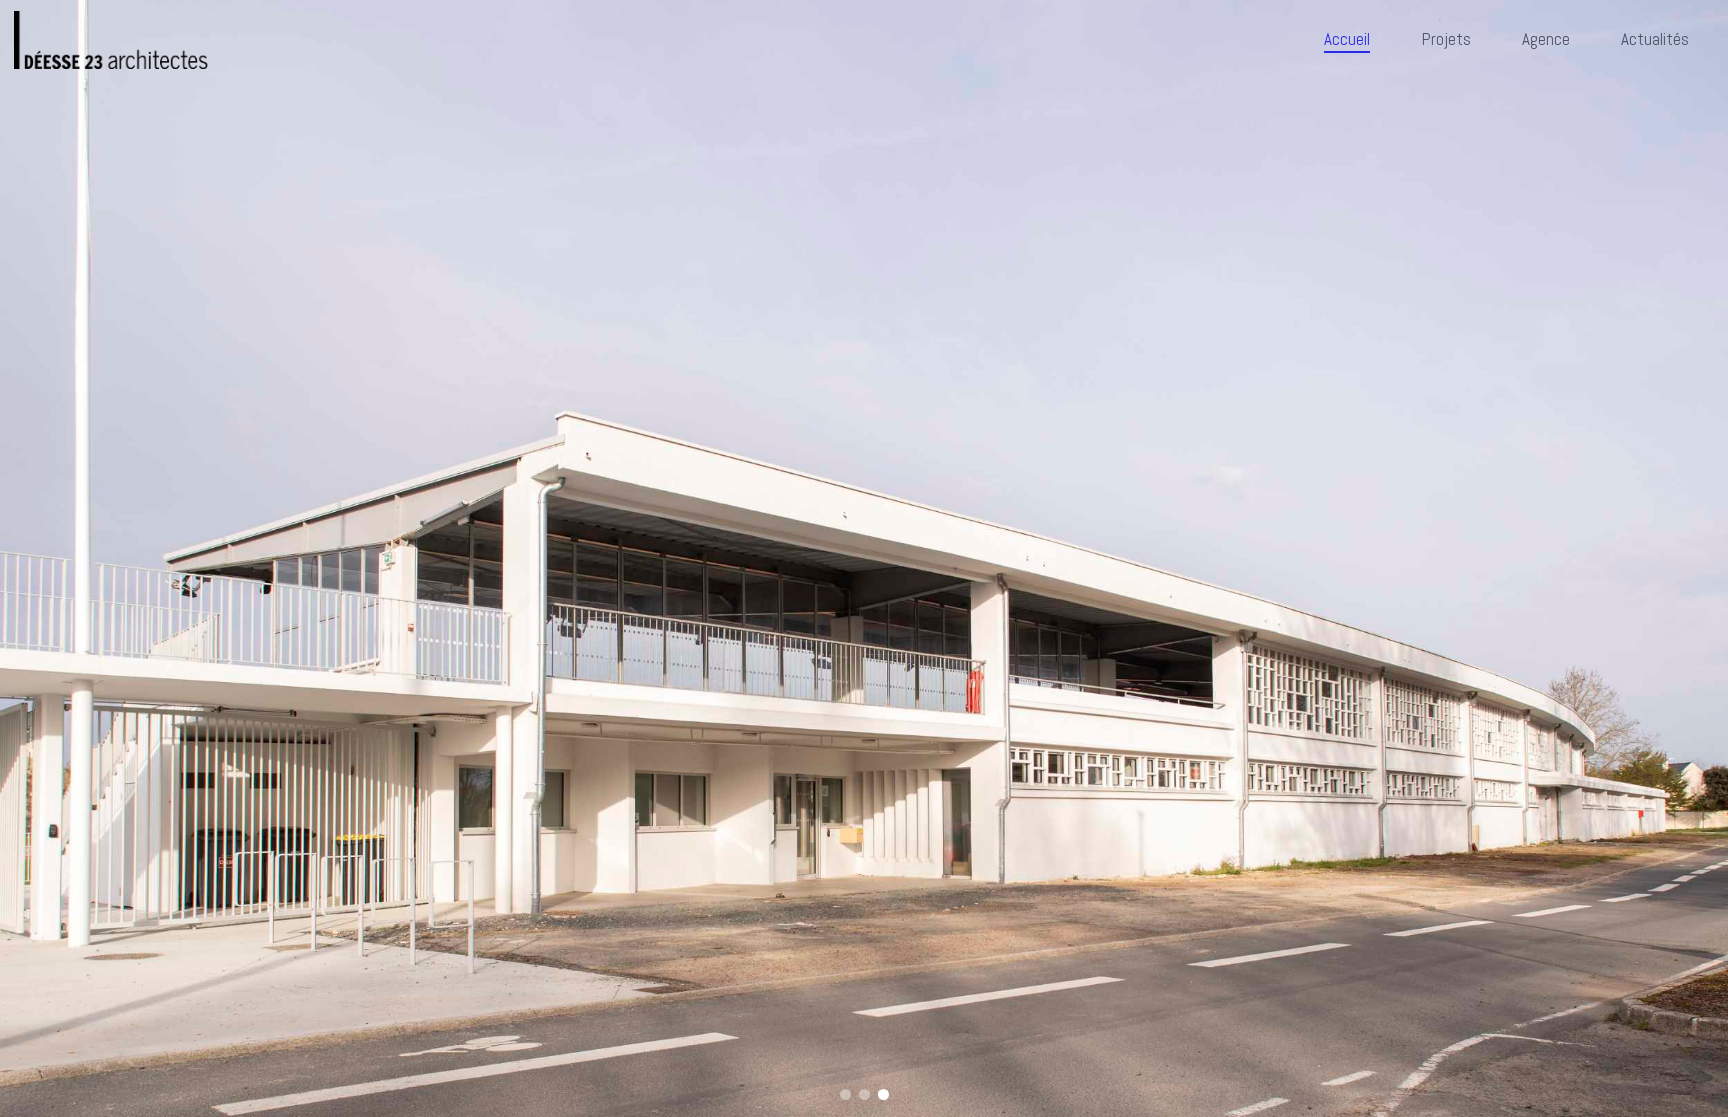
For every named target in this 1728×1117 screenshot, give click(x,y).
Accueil (1347, 39)
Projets (1446, 39)
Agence (1546, 39)
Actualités (1655, 39)
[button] (845, 1094)
